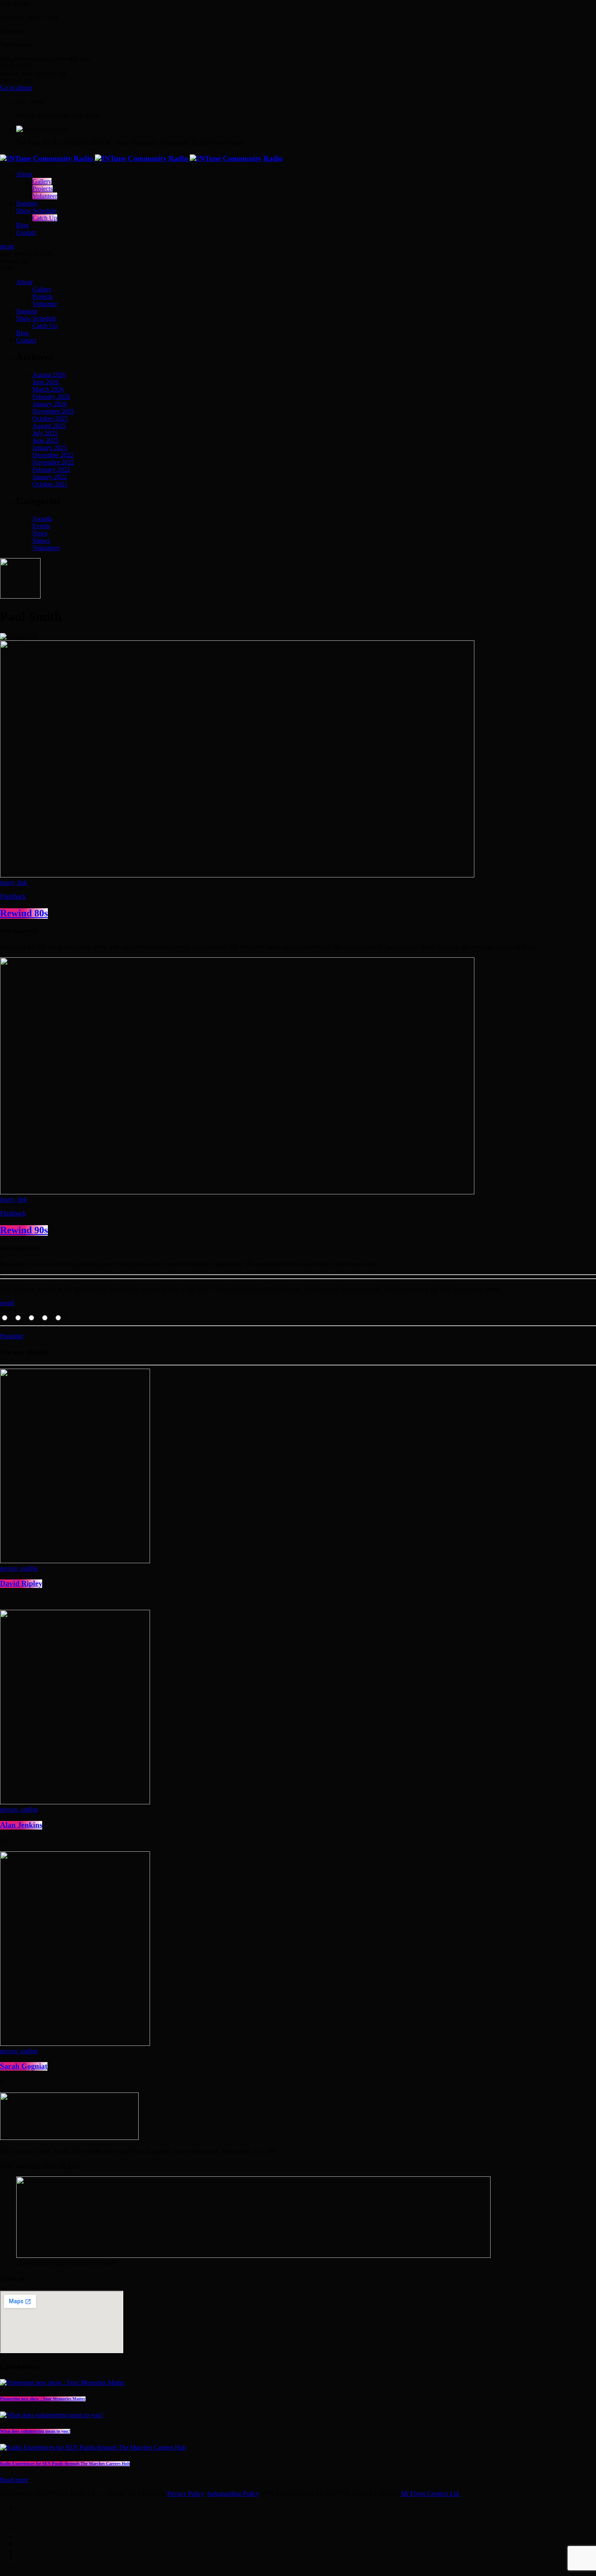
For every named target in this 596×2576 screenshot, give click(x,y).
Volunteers (46, 548)
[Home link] (141, 159)
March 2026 (48, 389)
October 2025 (50, 418)
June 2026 (46, 382)
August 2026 (49, 375)
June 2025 (46, 440)
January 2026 (50, 404)
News (40, 533)
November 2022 (53, 462)
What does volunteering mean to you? (35, 2431)
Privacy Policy (185, 2494)
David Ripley (21, 1584)
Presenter (12, 1336)
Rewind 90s (24, 1230)
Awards (42, 519)
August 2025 (49, 426)
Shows (41, 540)
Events (41, 526)
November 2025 (53, 411)
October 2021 (50, 484)
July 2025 (45, 433)
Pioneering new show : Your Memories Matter (43, 2399)
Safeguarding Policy (233, 2494)
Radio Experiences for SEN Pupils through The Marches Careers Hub (65, 2464)
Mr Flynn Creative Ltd (430, 2494)
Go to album (16, 88)
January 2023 (50, 448)
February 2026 (51, 397)
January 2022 (50, 477)
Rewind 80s (24, 914)
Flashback (13, 896)
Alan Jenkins (21, 1825)
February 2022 (51, 470)
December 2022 (53, 455)
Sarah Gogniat (24, 2066)
